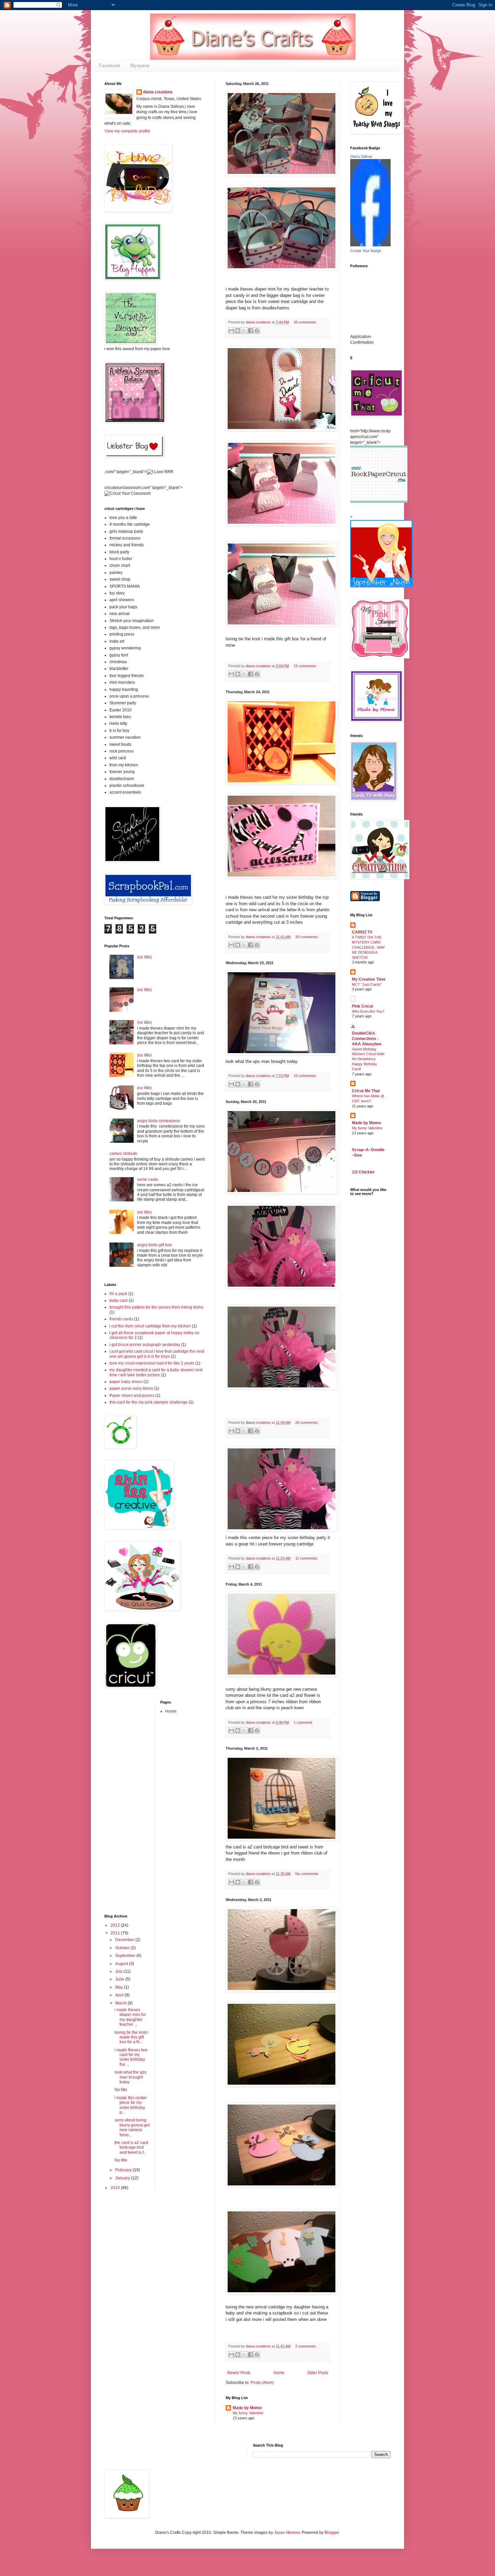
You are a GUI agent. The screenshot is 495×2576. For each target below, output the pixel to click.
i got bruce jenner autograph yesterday (145, 1345)
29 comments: (307, 1422)
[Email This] (231, 331)
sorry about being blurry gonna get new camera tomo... (132, 2127)
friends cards (121, 1319)
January (123, 2178)
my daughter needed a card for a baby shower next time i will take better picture (156, 1372)
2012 (116, 1925)
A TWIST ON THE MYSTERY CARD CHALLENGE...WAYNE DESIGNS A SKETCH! (368, 947)
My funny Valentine (248, 2413)
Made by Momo (247, 2408)
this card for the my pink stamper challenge (148, 1402)
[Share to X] (244, 331)
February (124, 2170)
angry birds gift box (154, 1245)
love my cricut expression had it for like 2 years (152, 1363)
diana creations (158, 92)
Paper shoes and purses (132, 1396)
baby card (119, 1300)
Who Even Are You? (368, 1011)
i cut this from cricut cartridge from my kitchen (150, 1326)
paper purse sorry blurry (131, 1388)
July (119, 1971)
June (120, 1979)
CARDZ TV (362, 932)
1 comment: (303, 1722)
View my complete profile (127, 131)
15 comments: (305, 666)
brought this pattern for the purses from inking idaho (156, 1307)
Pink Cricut (362, 1006)
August (122, 1964)
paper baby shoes (126, 1382)
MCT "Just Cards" (367, 984)
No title (121, 2090)
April (120, 1995)
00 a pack (118, 1294)
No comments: (307, 1874)
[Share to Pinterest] (257, 331)
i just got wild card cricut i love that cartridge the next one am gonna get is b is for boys (157, 1354)
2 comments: (306, 2346)
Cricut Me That (366, 1091)
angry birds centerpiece (159, 1121)
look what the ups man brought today (130, 2077)
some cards (148, 1179)
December (125, 1940)
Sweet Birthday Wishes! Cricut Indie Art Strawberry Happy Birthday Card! (368, 1059)
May (120, 1987)
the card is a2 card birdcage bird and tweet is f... (131, 2148)
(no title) (144, 957)
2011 (116, 1933)
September (126, 1956)
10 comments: (305, 1076)
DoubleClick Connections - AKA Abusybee (367, 1039)
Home (279, 2373)
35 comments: (305, 322)
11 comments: (307, 1558)
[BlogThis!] (238, 331)
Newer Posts (239, 2373)
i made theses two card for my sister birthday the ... (131, 2057)
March (121, 2003)
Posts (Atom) (262, 2383)
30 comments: (307, 937)
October (123, 1948)
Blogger (332, 2533)
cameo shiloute (123, 1154)
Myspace (140, 65)
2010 (116, 2188)
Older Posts (318, 2373)
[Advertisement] (125, 1801)
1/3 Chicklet (363, 1172)
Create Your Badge (366, 251)
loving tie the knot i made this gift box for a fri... (131, 2037)
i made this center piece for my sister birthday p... (131, 2105)
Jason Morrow (287, 2533)
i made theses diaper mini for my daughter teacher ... (130, 2017)
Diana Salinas (361, 156)
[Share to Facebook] (251, 331)
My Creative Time (369, 979)
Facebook (110, 65)
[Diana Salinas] (370, 245)
